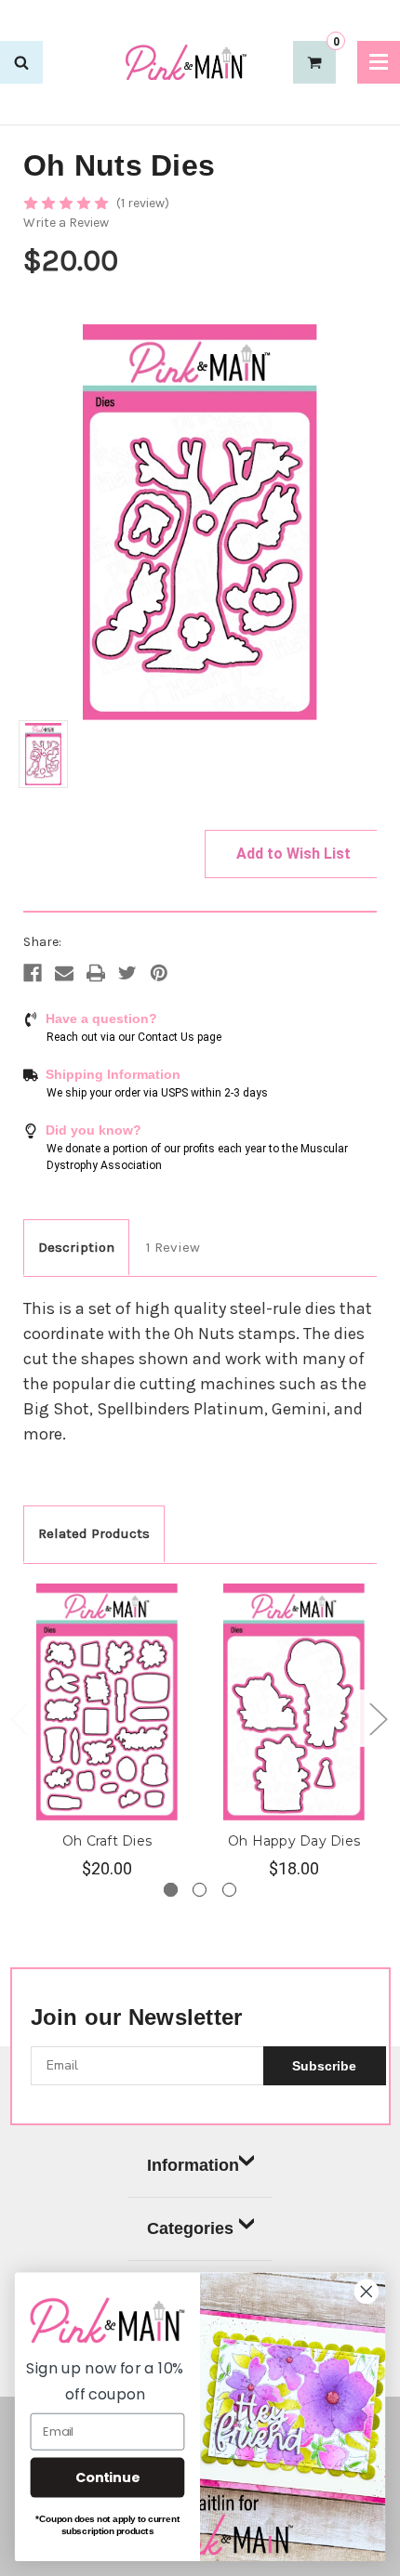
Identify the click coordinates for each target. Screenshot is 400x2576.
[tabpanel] (107, 1732)
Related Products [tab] (94, 1533)
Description (76, 1247)
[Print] (96, 973)
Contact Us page (180, 1037)
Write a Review (66, 223)
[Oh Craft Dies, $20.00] (107, 1702)
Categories (190, 2228)
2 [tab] (200, 1890)
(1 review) (143, 203)
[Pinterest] (159, 973)
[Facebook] (33, 973)
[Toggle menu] (379, 62)
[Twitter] (127, 973)
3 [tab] (229, 1890)
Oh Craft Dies (107, 1841)
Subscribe (324, 2066)
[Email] (64, 973)
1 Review (173, 1247)
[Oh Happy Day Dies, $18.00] (294, 1702)
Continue (107, 2477)
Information (193, 2165)
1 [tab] (171, 1890)
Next (378, 1718)
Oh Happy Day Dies (294, 1841)
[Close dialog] (367, 2292)
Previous (19, 1718)
